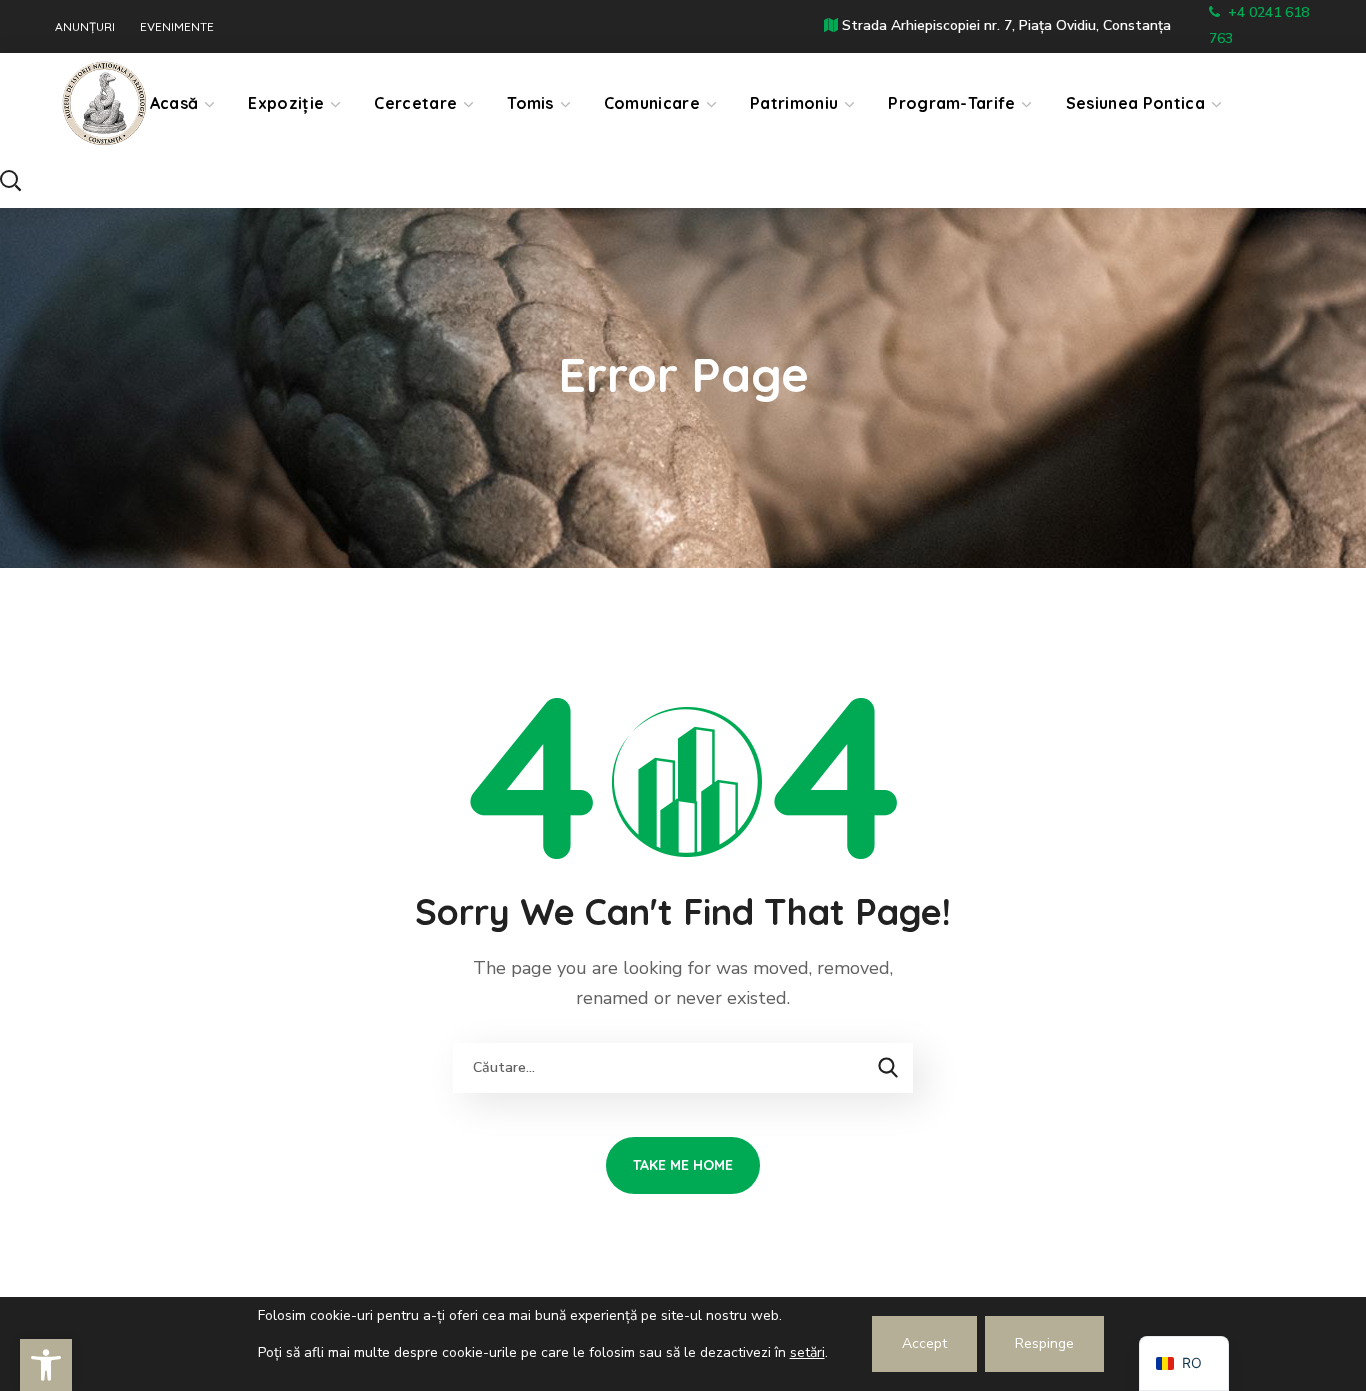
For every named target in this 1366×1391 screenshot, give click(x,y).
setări (807, 1352)
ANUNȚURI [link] (85, 27)
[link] (46, 1365)
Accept (924, 1343)
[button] (79, 180)
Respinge (1044, 1343)
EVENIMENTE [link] (177, 27)
